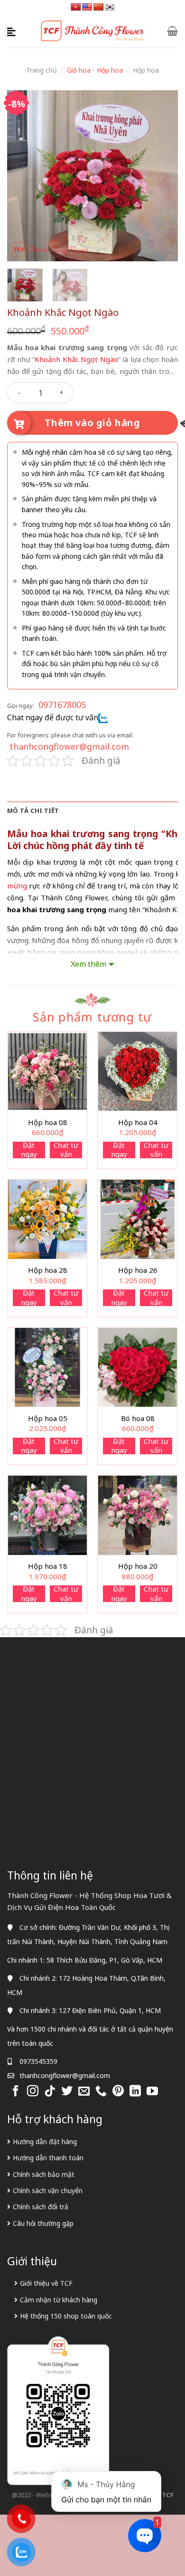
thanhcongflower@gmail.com (69, 746)
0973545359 (38, 2061)
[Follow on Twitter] (67, 2092)
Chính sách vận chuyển (48, 2190)
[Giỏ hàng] (172, 31)
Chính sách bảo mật (44, 2174)
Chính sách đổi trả (41, 2207)
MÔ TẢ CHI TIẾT (33, 811)
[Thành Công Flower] (93, 31)
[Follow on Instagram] (33, 2092)
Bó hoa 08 (138, 1418)
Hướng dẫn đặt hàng (45, 2142)
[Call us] (101, 2092)
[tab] (92, 811)
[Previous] (22, 176)
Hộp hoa (146, 70)
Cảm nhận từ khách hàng (59, 2300)
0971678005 (62, 705)
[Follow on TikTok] (50, 2092)
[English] (87, 7)
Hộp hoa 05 (48, 1418)
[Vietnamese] (76, 7)
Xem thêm (88, 964)
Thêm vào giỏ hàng (92, 423)
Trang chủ (42, 70)
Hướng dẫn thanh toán (48, 2158)
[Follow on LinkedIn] (135, 2092)
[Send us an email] (84, 2092)
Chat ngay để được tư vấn (53, 717)
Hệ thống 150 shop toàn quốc (66, 2316)
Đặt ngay (29, 1150)
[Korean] (110, 7)
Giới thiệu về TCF (46, 2283)
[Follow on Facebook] (16, 2092)
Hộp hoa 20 (138, 1566)
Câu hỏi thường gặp (43, 2223)
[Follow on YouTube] (152, 2092)
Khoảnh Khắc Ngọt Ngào (76, 359)
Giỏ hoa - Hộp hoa (95, 70)
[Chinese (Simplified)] (99, 7)
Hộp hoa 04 (138, 1122)
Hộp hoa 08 (48, 1122)
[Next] (163, 176)
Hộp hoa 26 (138, 1270)
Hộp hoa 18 (48, 1566)
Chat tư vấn (66, 1150)
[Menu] (13, 31)
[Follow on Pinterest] (118, 2092)
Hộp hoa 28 (48, 1270)
